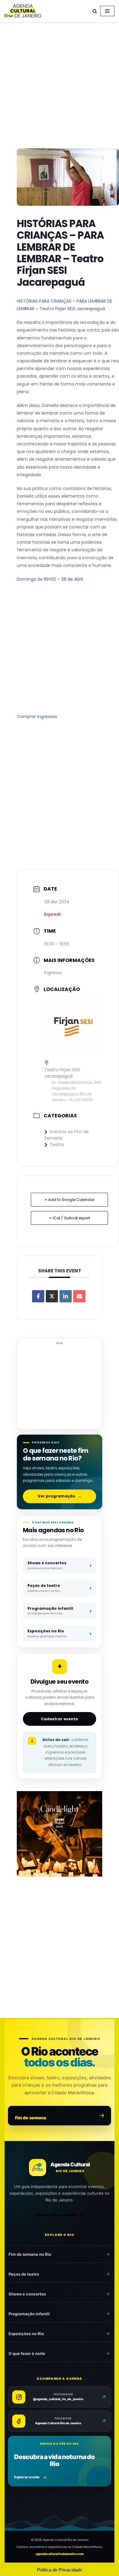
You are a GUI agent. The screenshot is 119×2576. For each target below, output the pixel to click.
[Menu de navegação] (107, 11)
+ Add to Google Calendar (69, 1200)
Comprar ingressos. (37, 717)
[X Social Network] (52, 1296)
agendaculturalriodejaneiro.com (60, 2554)
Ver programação (60, 1496)
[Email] (79, 1296)
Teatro (57, 1145)
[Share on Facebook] (38, 1296)
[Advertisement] (60, 86)
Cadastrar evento (60, 1719)
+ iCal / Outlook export (69, 1218)
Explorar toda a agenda (55, 2215)
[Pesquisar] (95, 11)
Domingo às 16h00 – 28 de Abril (50, 579)
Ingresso (53, 973)
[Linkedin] (66, 1296)
